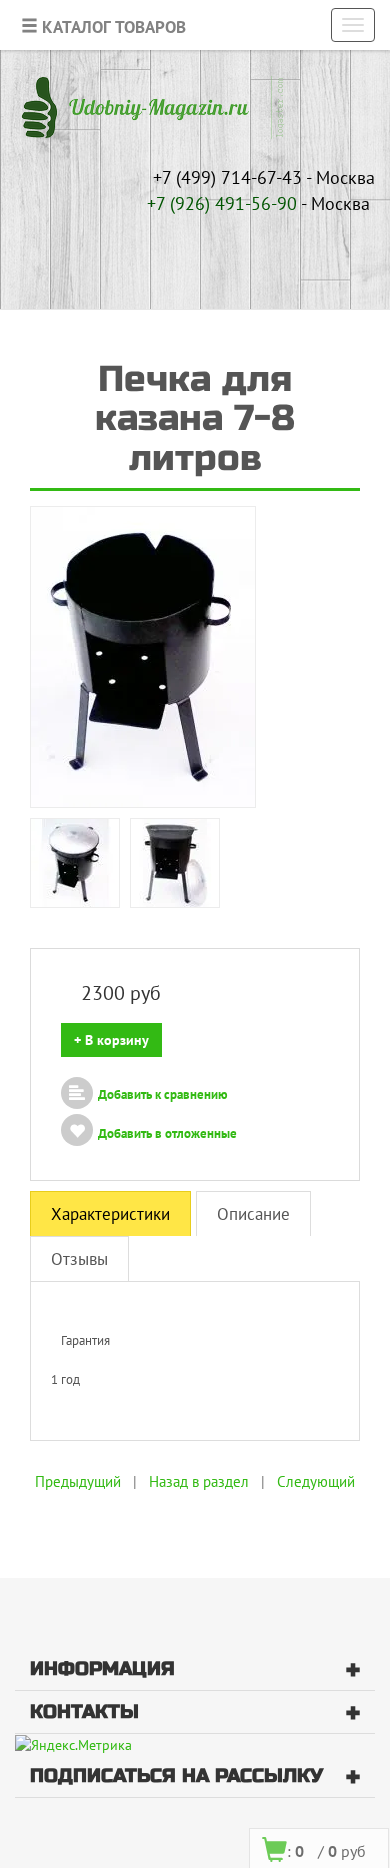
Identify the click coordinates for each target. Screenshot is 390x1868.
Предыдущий (78, 1481)
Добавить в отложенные (167, 1133)
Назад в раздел (199, 1481)
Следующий (316, 1481)
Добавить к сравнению (163, 1094)
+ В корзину (111, 1040)
